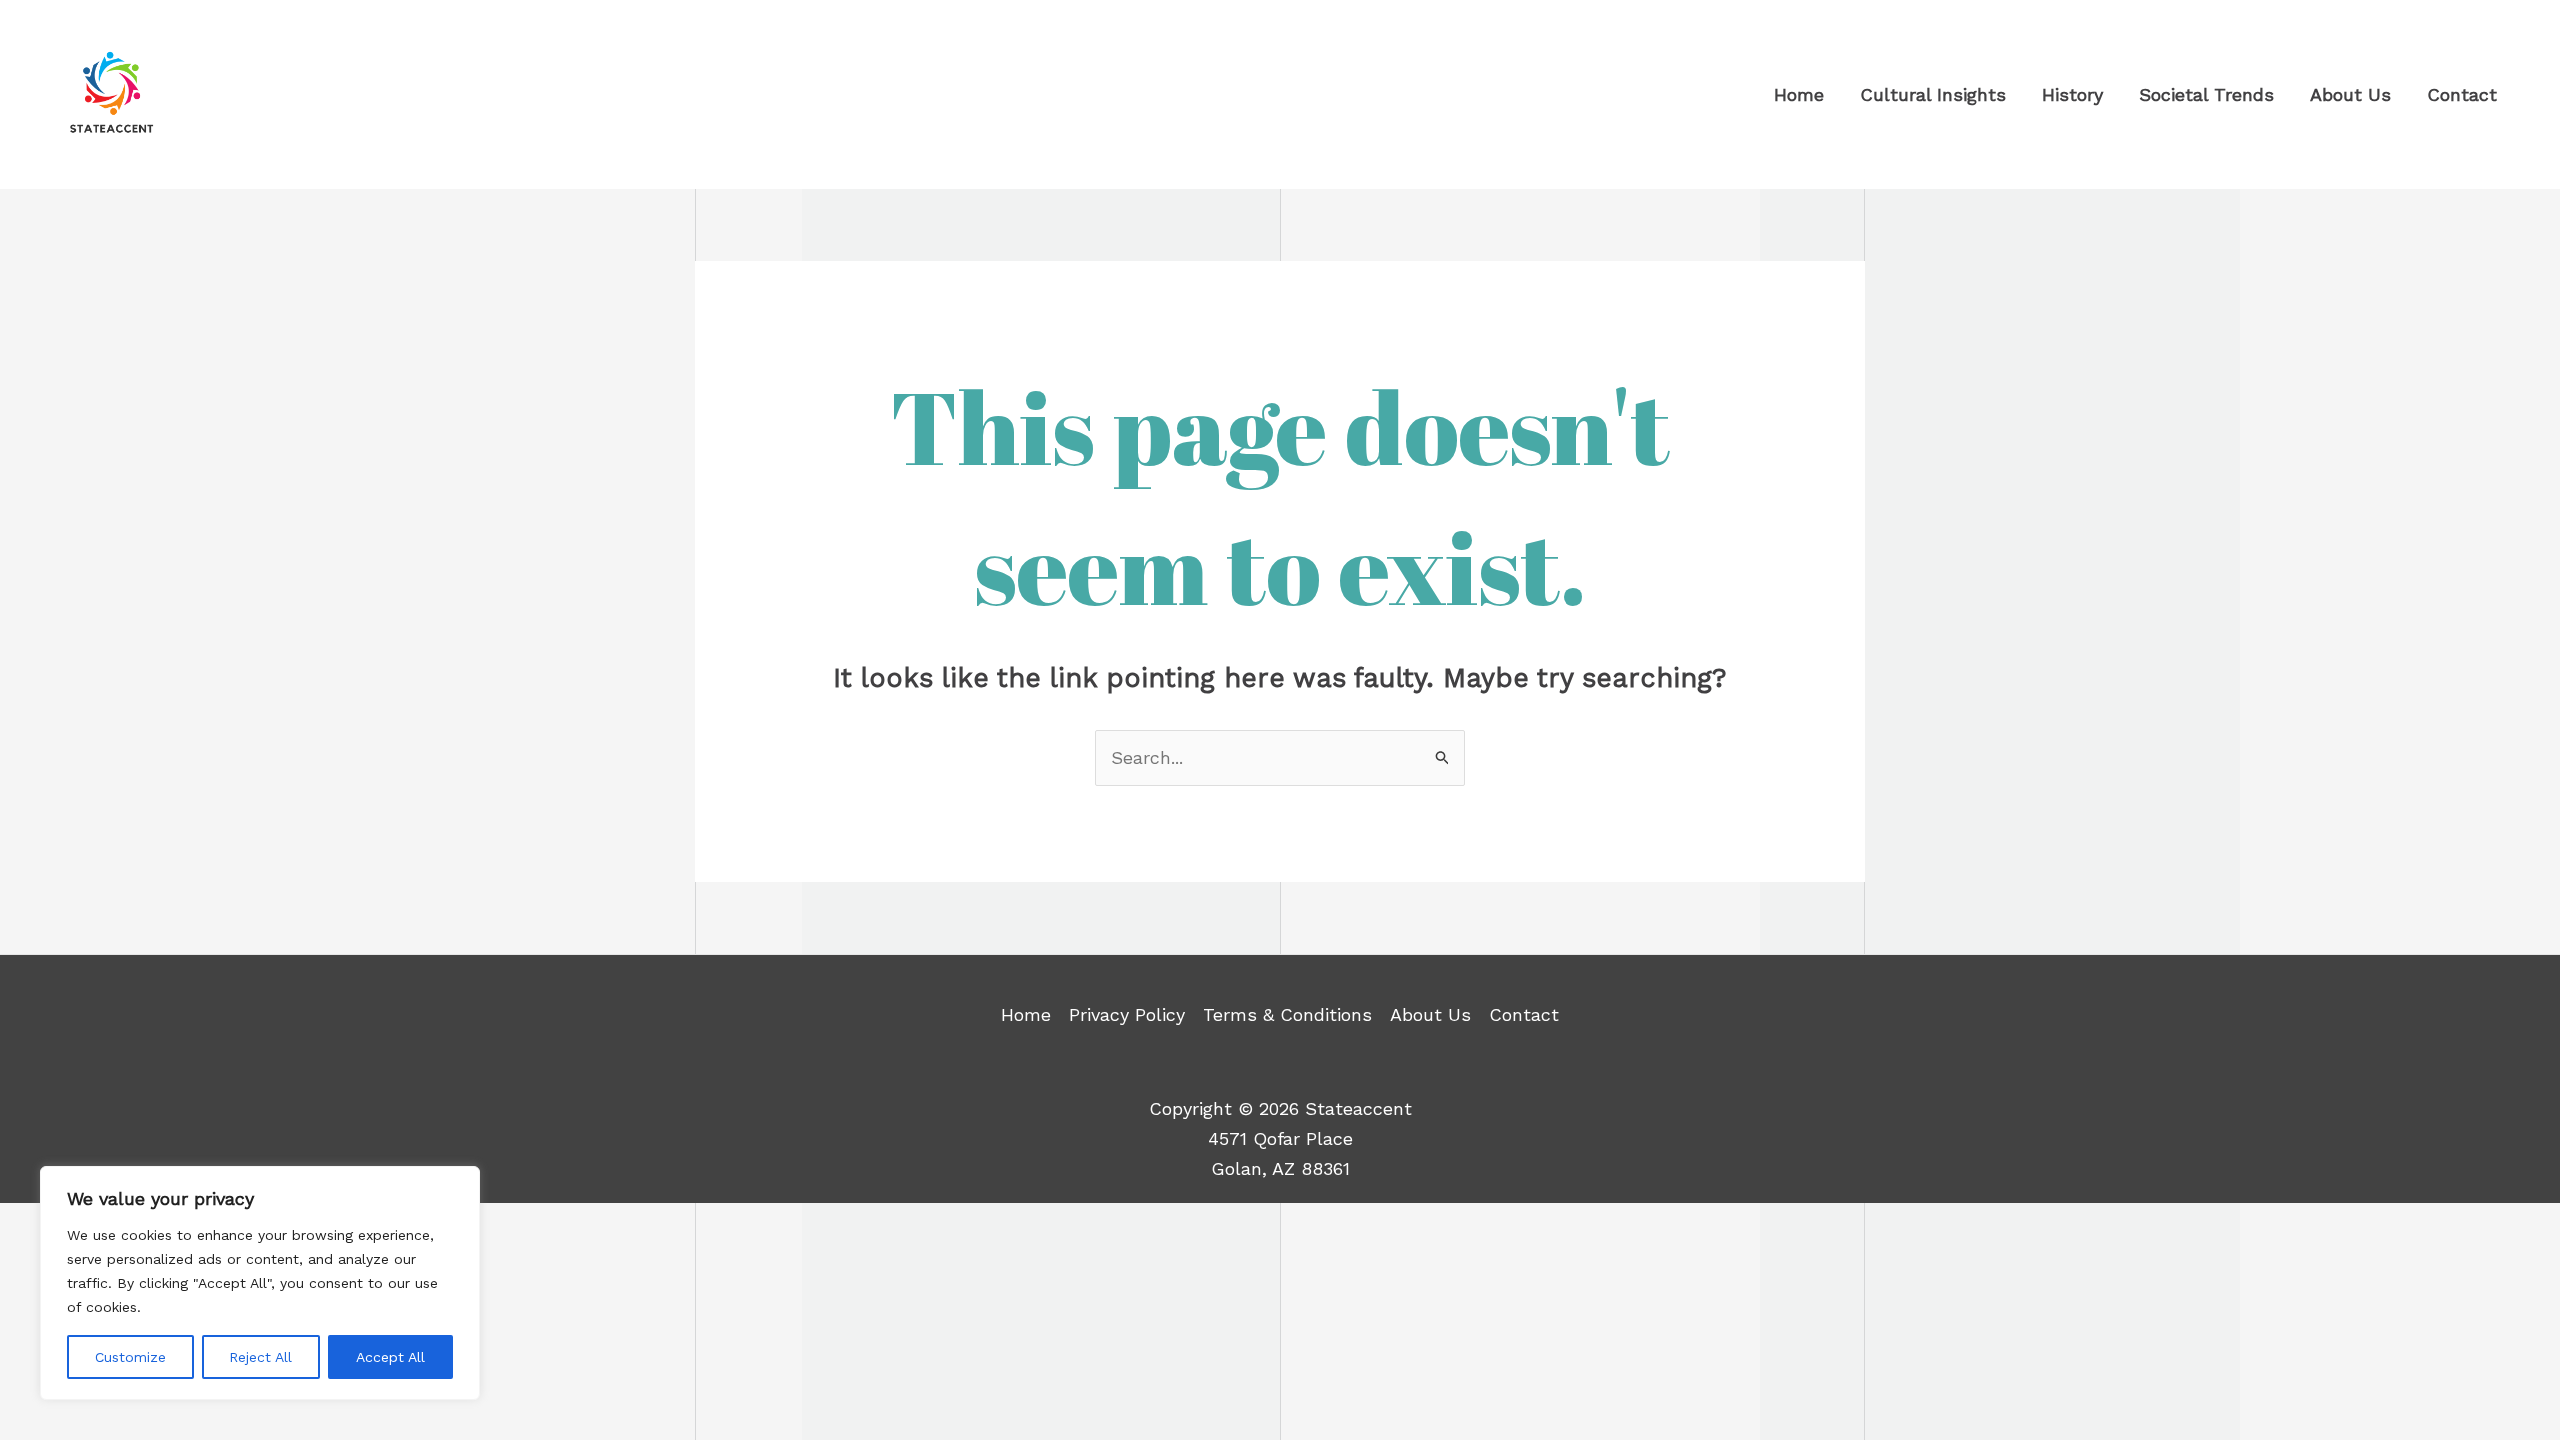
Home (1026, 1014)
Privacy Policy (1127, 1014)
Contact (1524, 1014)
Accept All (390, 1357)
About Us (1430, 1014)
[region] (260, 1283)
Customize (130, 1357)
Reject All (260, 1357)
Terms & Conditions (1287, 1014)
